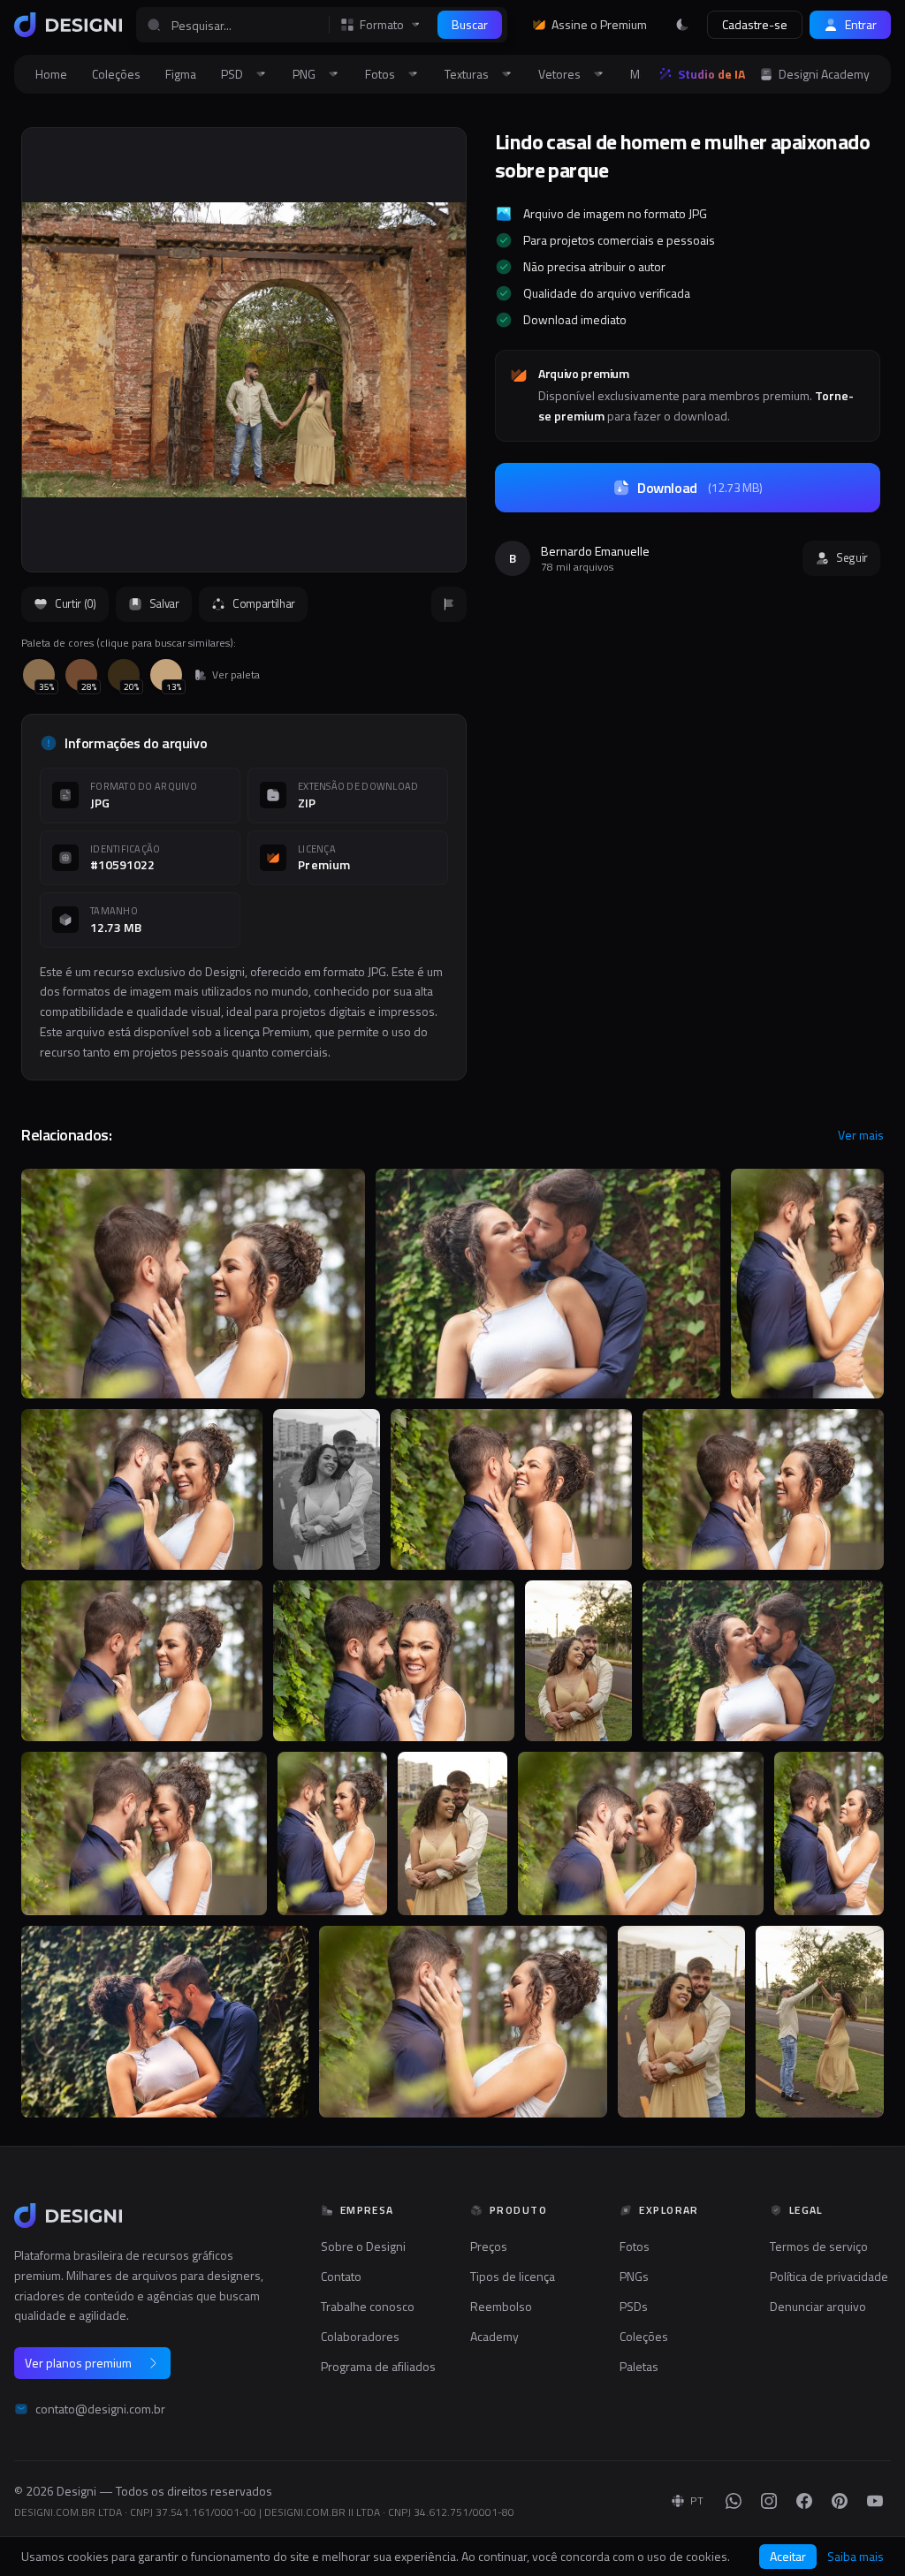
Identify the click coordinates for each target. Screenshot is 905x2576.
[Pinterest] (840, 2501)
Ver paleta (236, 675)
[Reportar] (449, 604)
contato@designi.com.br (100, 2409)
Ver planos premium (78, 2363)
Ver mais (861, 1135)
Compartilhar (264, 603)
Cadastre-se (755, 24)
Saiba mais (856, 2557)
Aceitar (788, 2556)
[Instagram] (769, 2501)
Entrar (861, 24)
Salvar (164, 603)
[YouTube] (875, 2501)
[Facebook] (804, 2501)
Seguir (852, 557)
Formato (382, 25)
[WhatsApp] (734, 2501)
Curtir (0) (76, 603)
